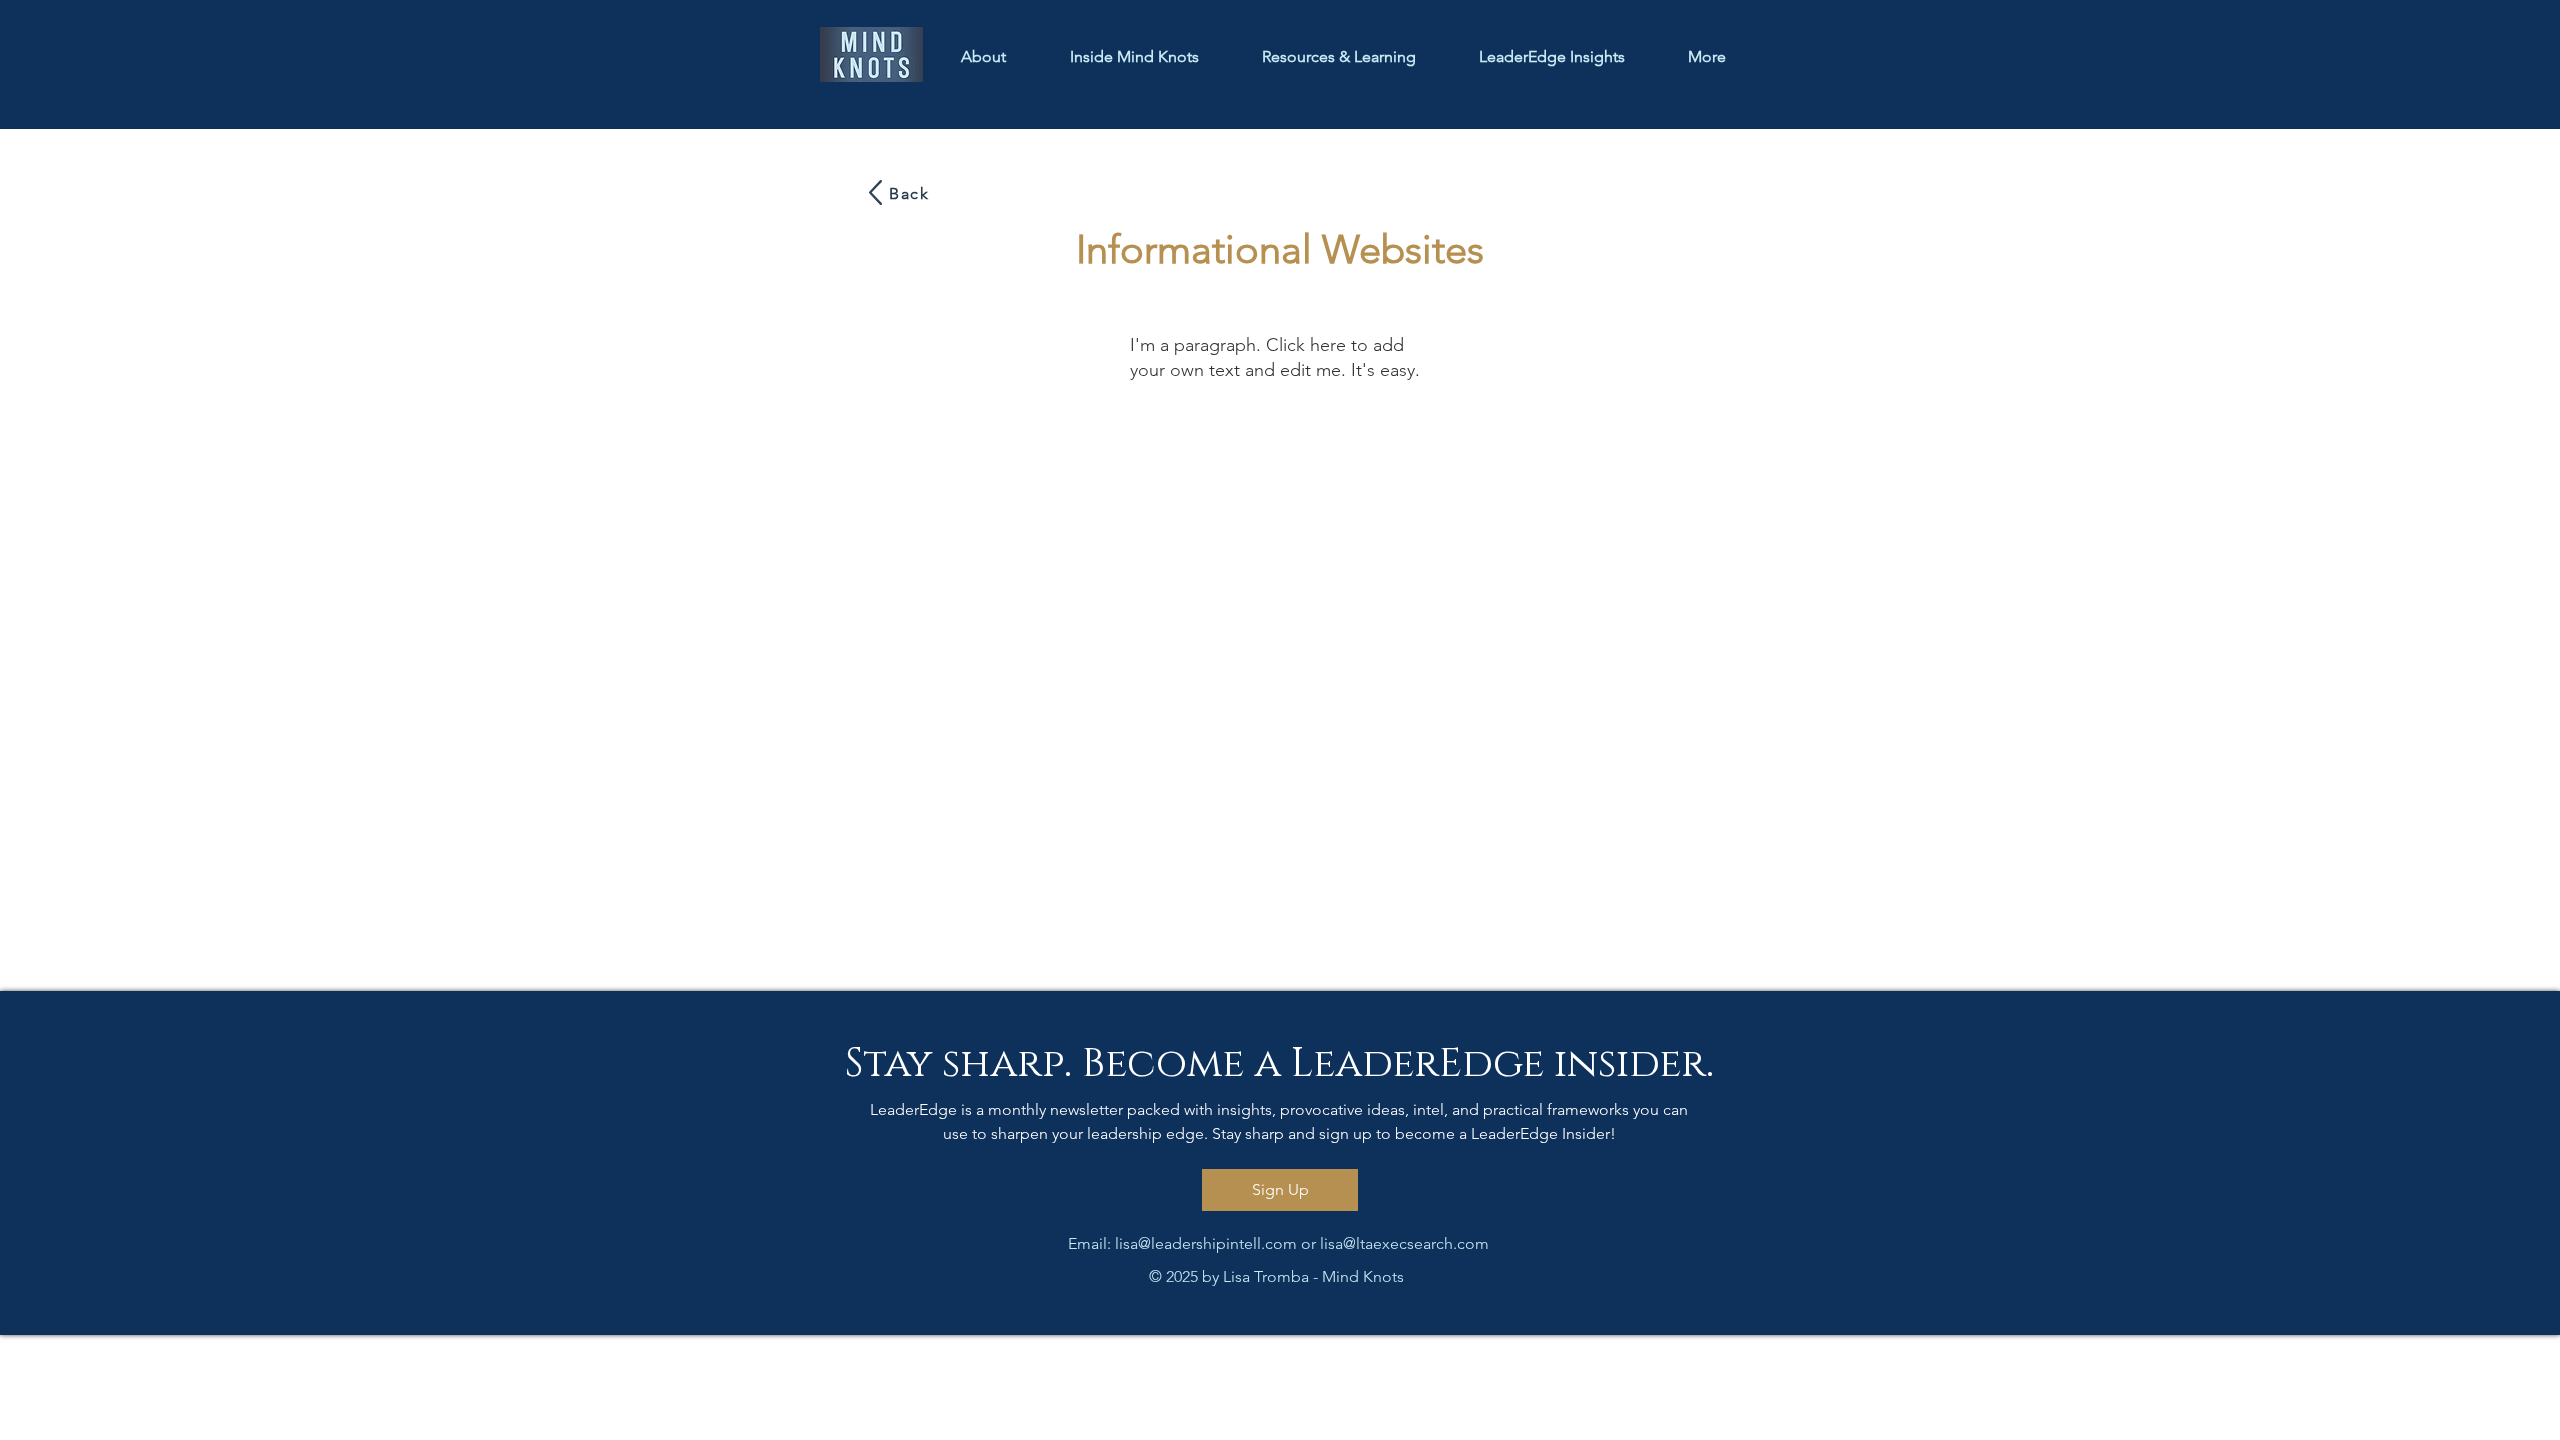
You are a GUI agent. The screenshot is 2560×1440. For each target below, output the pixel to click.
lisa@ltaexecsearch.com (1404, 1243)
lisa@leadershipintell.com (1206, 1243)
